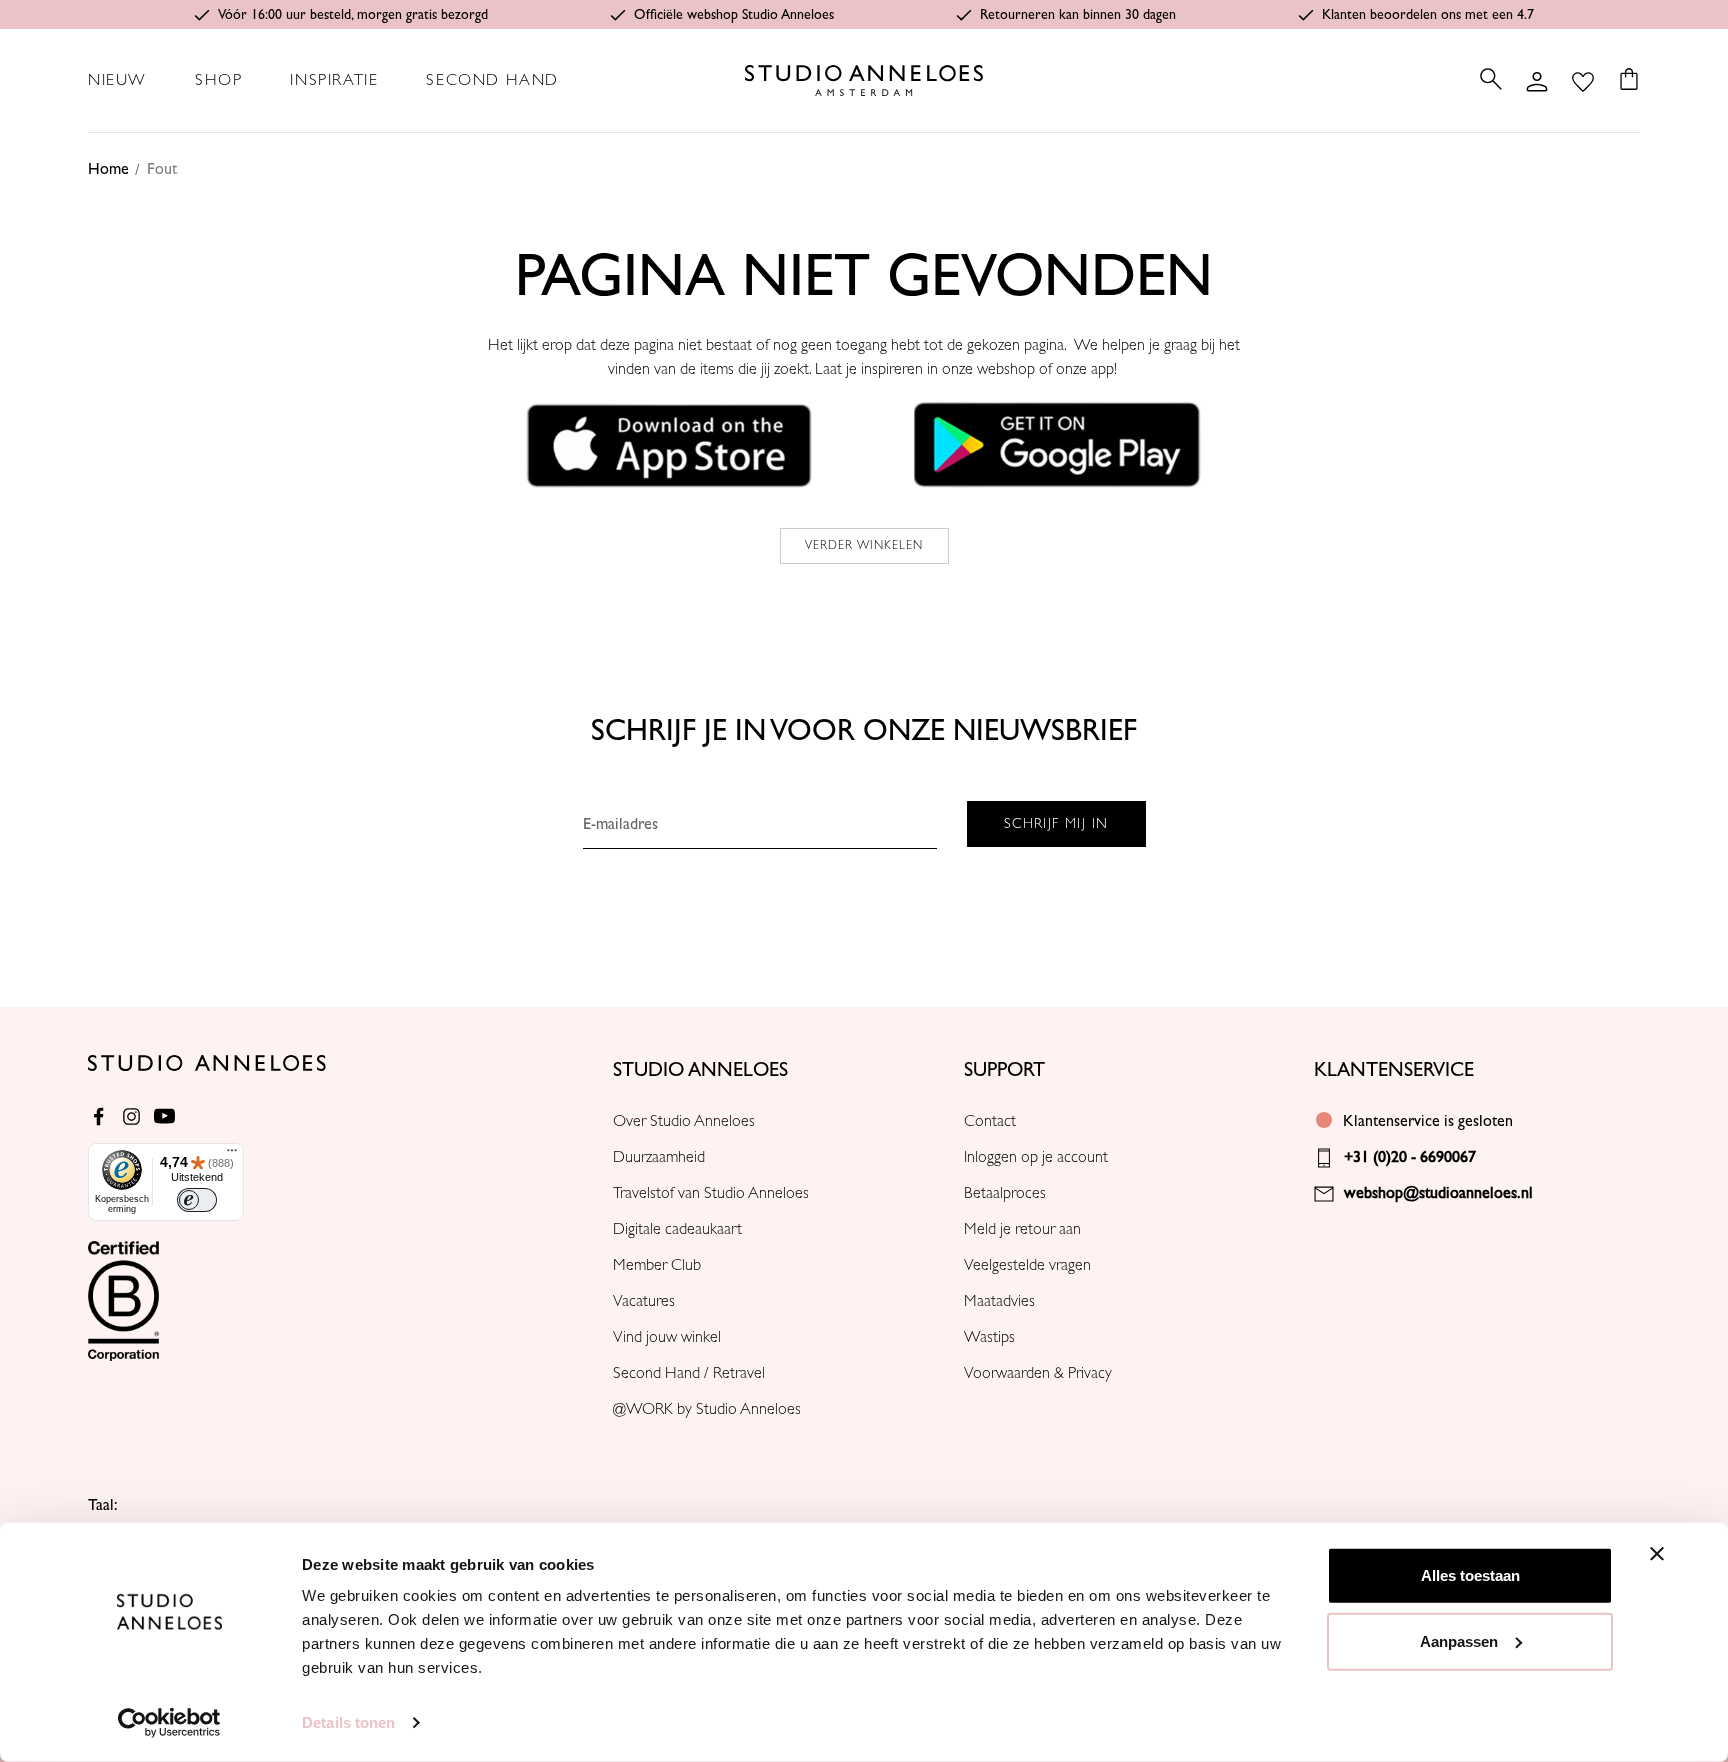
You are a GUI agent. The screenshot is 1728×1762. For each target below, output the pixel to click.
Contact (990, 1121)
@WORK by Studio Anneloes (707, 1409)
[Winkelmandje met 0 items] (1623, 79)
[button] (670, 444)
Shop (218, 80)
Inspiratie (334, 80)
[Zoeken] (1491, 79)
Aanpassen (1459, 1640)
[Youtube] (164, 1116)
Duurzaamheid (659, 1157)
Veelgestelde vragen (1027, 1265)
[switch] (197, 1200)
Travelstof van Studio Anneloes (711, 1193)
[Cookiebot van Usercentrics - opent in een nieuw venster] (169, 1723)
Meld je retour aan (1022, 1229)
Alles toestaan (1470, 1575)
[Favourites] (1583, 80)
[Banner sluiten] (1657, 1554)
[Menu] (232, 1155)
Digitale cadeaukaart (677, 1229)
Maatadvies (999, 1301)
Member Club (657, 1265)
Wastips (989, 1337)
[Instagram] (131, 1116)
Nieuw (117, 80)
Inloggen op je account (1036, 1157)
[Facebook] (98, 1116)
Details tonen (348, 1722)
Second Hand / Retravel (689, 1373)
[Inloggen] (1537, 80)
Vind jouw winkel (667, 1337)
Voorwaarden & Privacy (1038, 1373)
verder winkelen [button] (864, 545)
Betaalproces (1005, 1193)
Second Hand (492, 80)
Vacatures (644, 1301)
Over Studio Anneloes (684, 1121)
